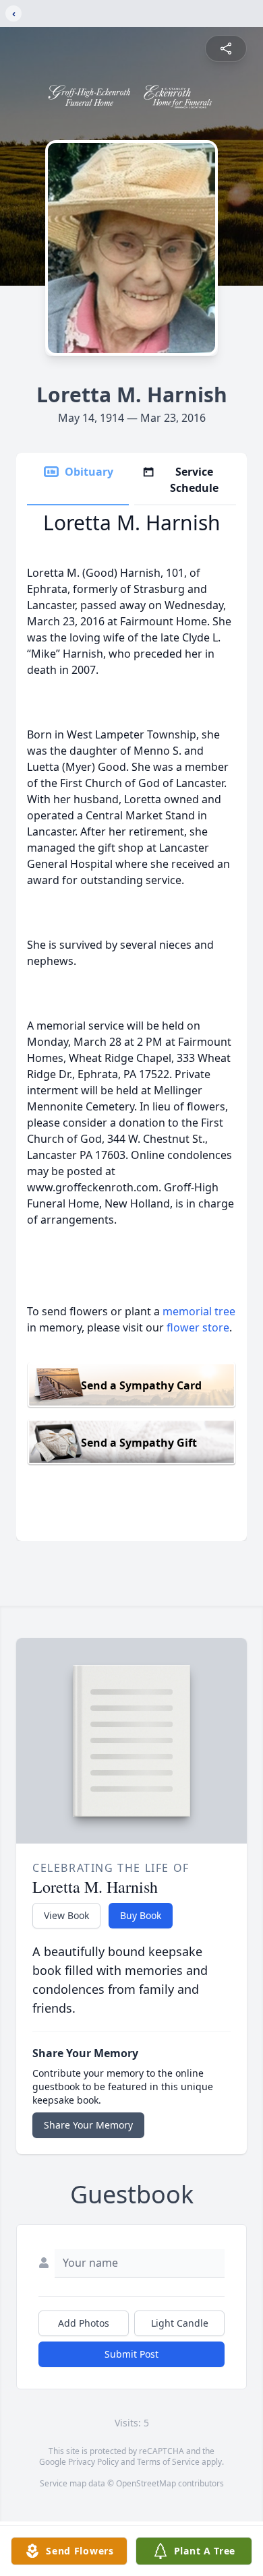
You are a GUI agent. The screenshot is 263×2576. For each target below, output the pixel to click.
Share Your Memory (88, 2125)
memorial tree (199, 1311)
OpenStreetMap (146, 2483)
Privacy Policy (93, 2462)
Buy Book (141, 1915)
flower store (198, 1327)
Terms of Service (168, 2462)
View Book (66, 1915)
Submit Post (131, 2354)
